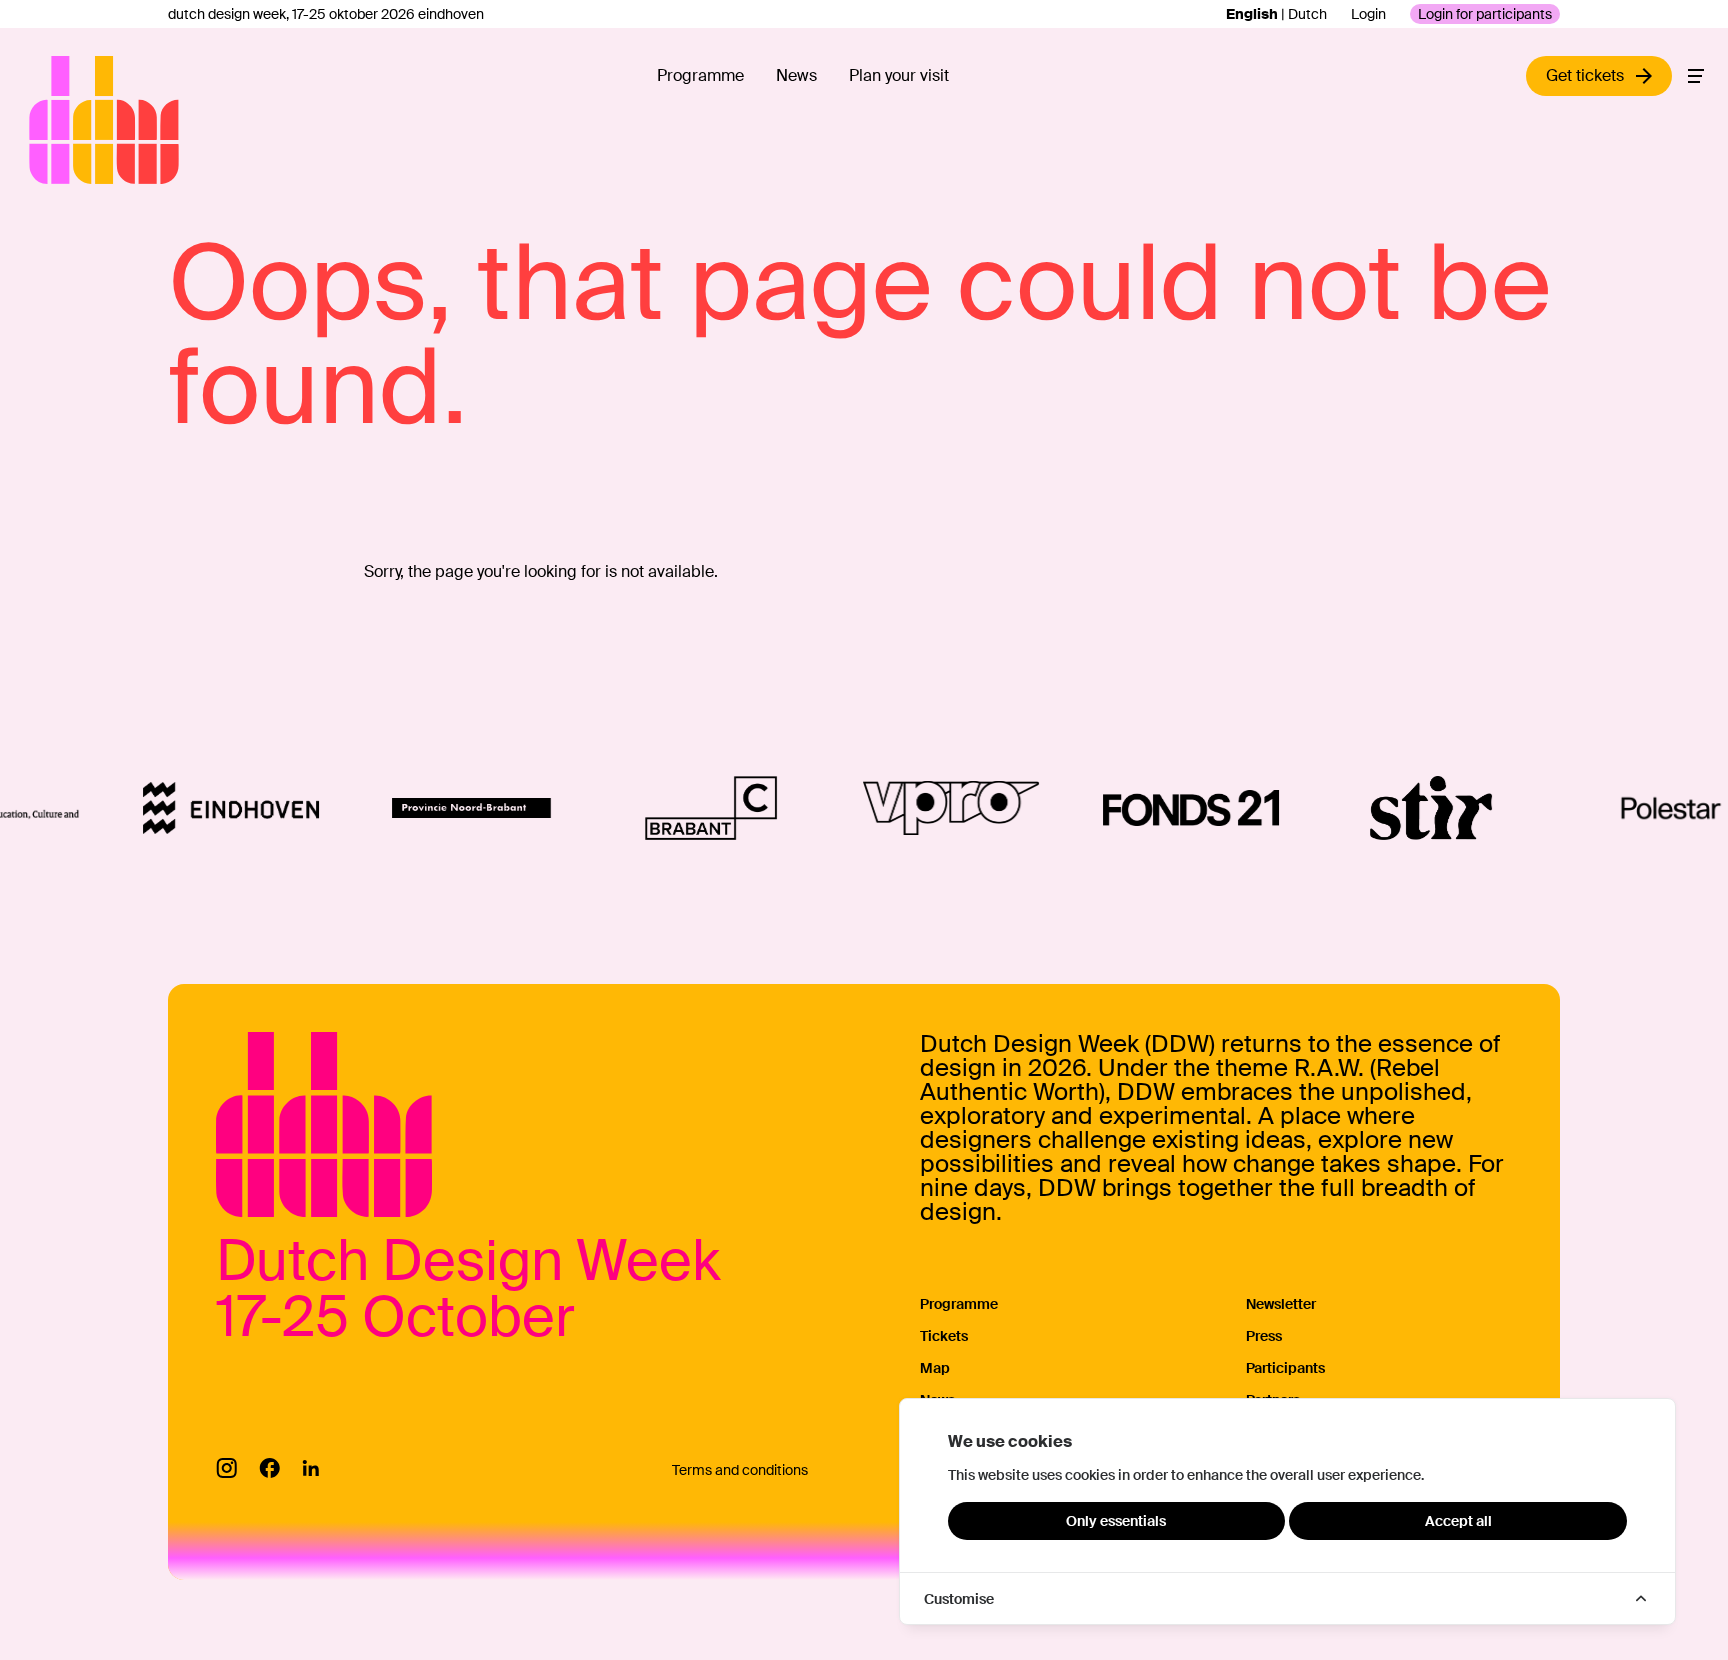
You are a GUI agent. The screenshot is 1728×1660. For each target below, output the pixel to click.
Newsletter (1281, 1304)
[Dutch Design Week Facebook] (269, 1468)
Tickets (944, 1336)
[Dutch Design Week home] (52, 120)
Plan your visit (899, 75)
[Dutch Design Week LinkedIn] (310, 1468)
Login (1368, 14)
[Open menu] (1696, 76)
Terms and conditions (740, 1470)
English (1252, 14)
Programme (700, 75)
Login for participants (1485, 14)
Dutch (1307, 14)
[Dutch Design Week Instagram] (226, 1468)
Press (1264, 1336)
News (796, 75)
